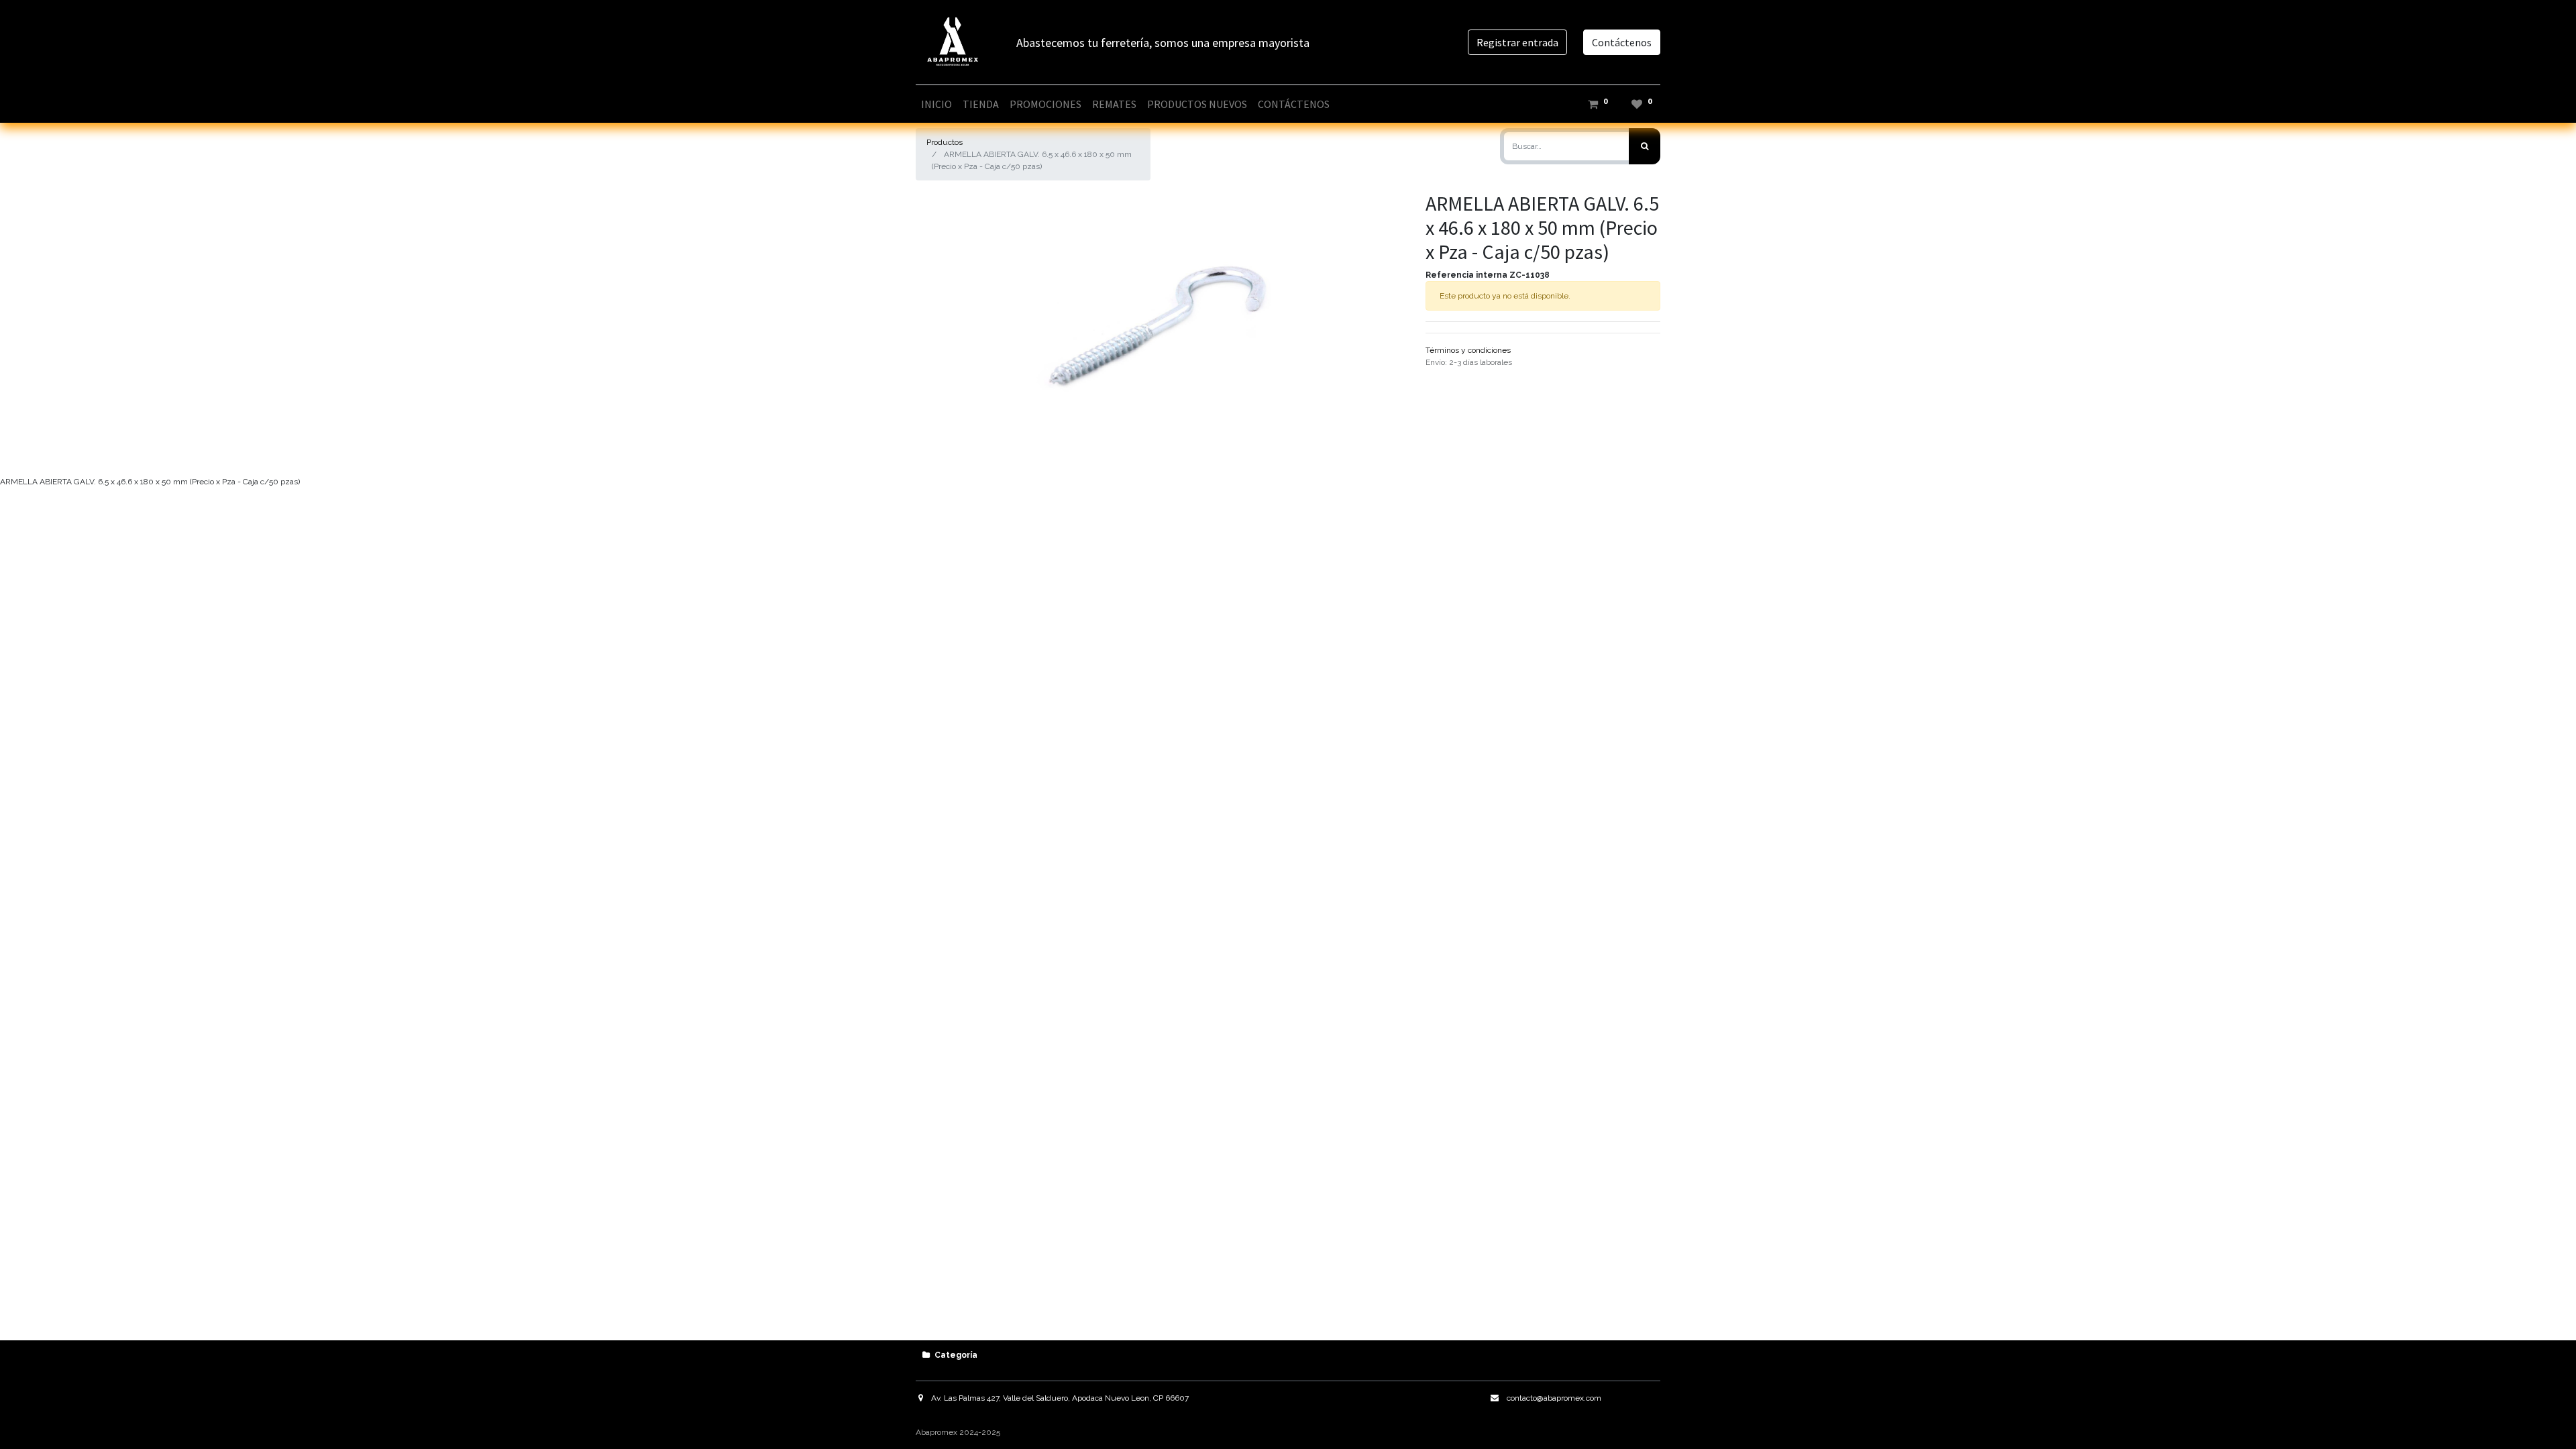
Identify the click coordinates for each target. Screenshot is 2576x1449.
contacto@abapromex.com (1554, 1398)
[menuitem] (936, 104)
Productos (945, 142)
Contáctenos (1622, 42)
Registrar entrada (1517, 42)
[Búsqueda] (1645, 146)
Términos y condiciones (1468, 350)
